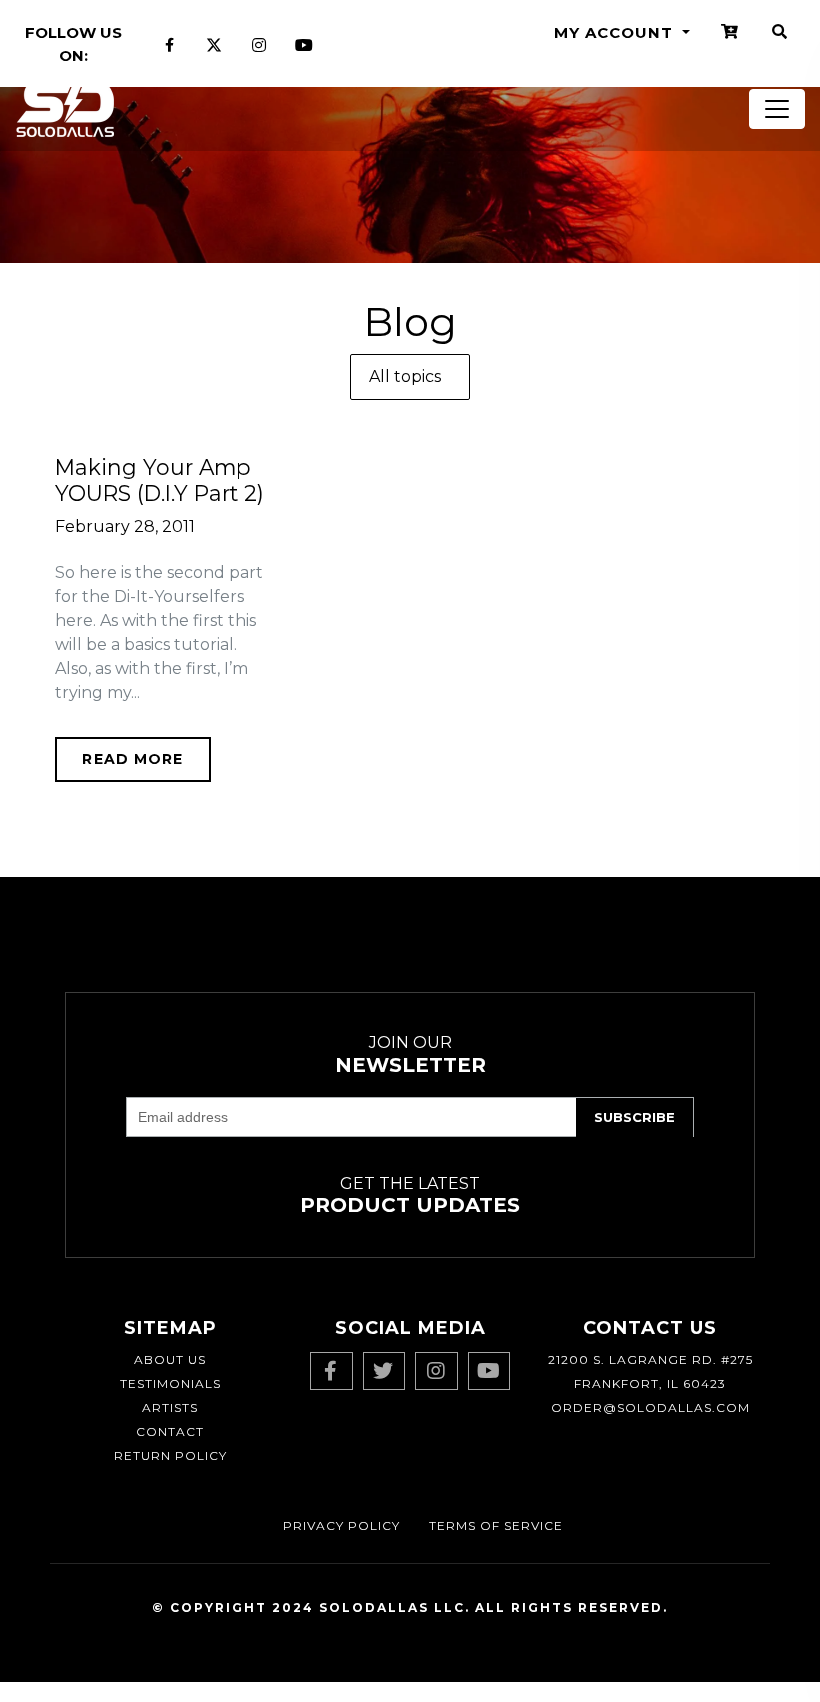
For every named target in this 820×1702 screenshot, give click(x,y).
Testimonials (170, 1383)
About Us (170, 1359)
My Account (616, 32)
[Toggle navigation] (777, 109)
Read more (132, 759)
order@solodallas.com (650, 1407)
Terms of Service (496, 1525)
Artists (170, 1407)
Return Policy (170, 1455)
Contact (170, 1431)
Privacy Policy (341, 1525)
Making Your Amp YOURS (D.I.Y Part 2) (159, 480)
